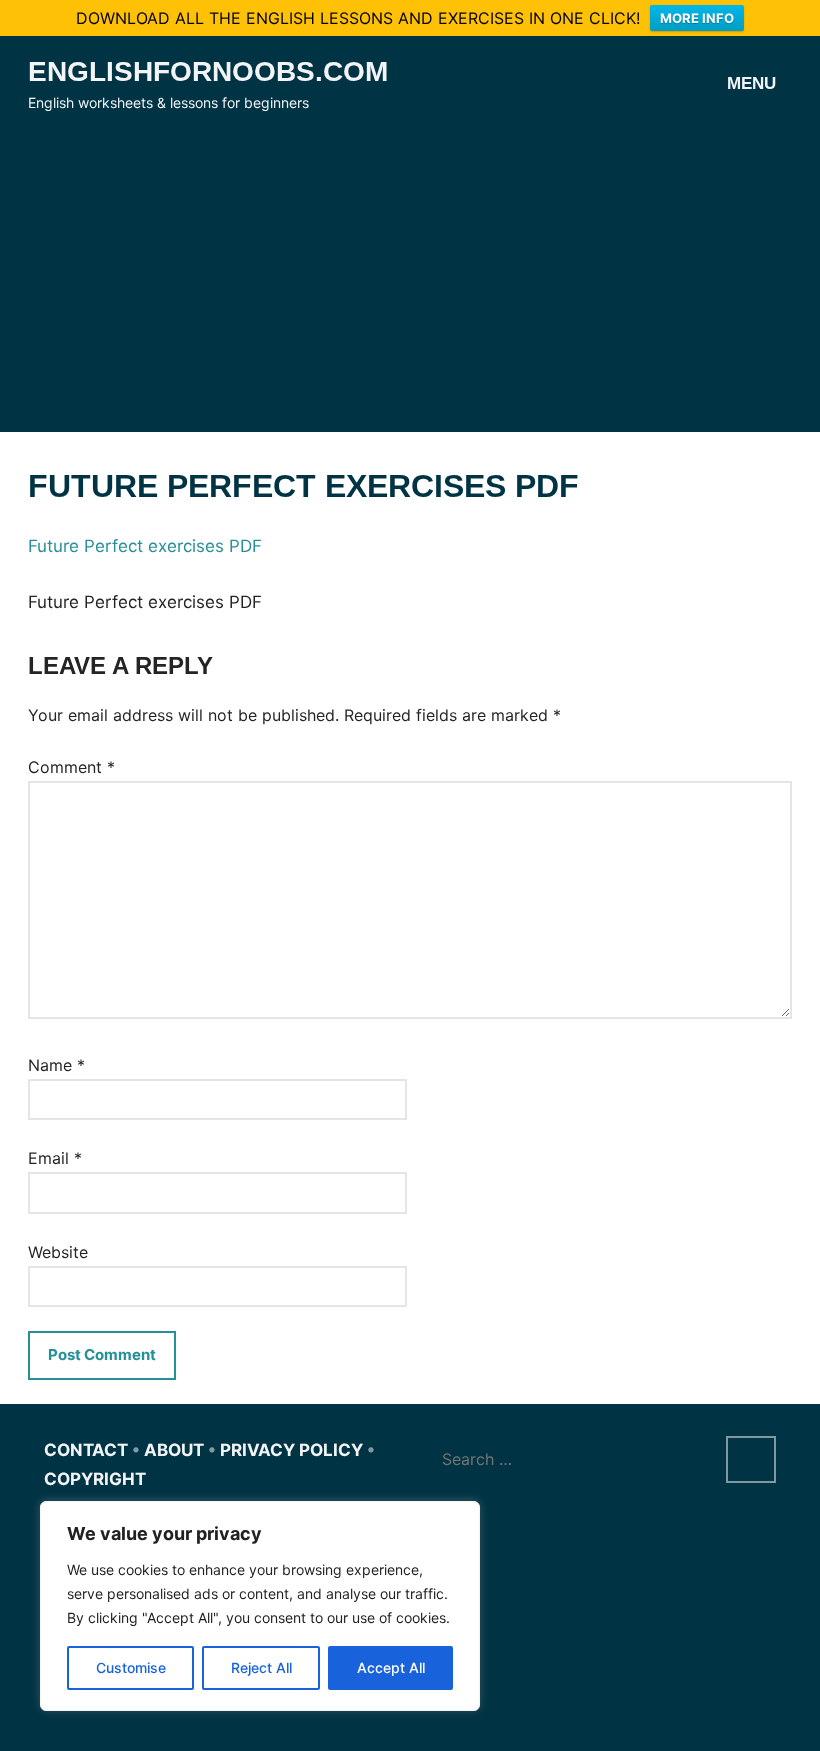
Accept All (391, 1667)
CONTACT (86, 1450)
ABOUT (174, 1450)
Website (58, 1252)
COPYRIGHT (95, 1479)
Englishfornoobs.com (208, 71)
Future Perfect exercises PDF (145, 546)
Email (55, 1158)
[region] (260, 1606)
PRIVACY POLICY (291, 1450)
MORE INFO (697, 18)
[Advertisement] (410, 266)
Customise (131, 1667)
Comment (71, 767)
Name (56, 1065)
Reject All (261, 1667)
